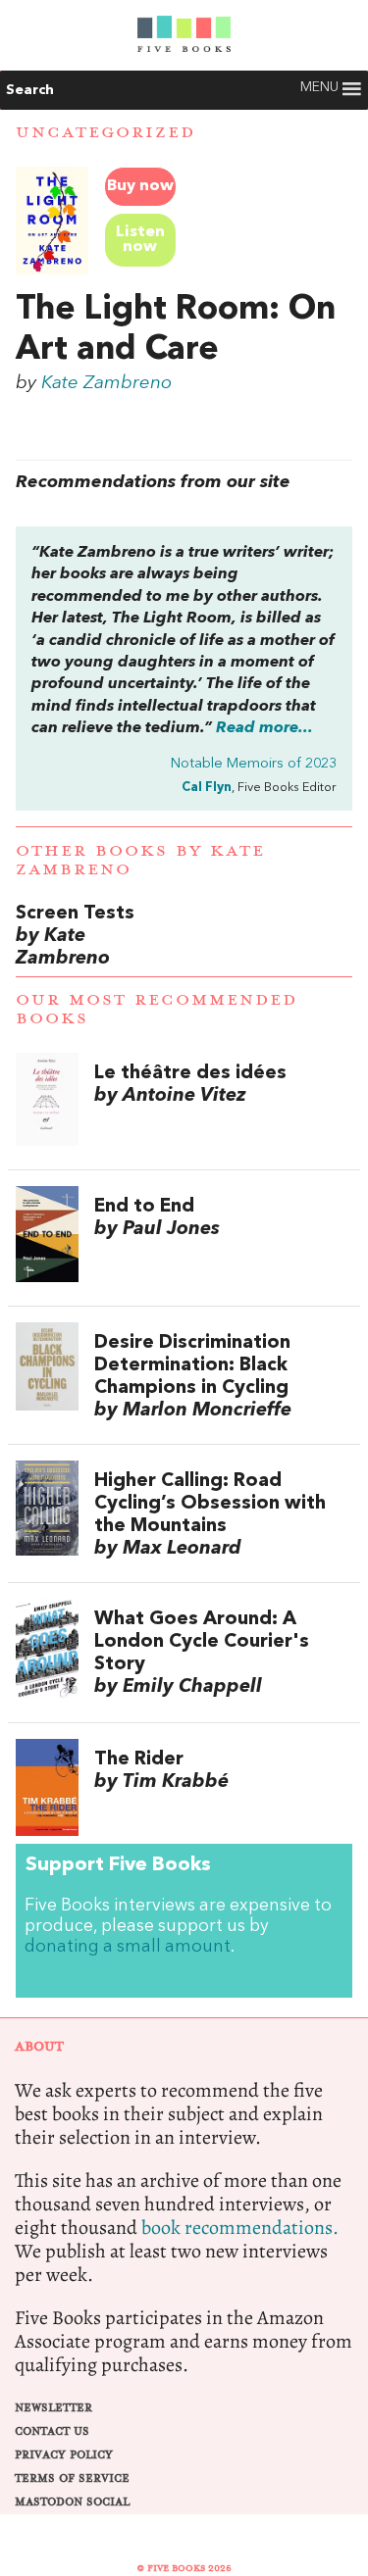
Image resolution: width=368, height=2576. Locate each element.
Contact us (52, 2431)
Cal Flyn (207, 788)
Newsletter (53, 2408)
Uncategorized (105, 132)
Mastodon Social (72, 2502)
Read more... (264, 728)
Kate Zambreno (106, 383)
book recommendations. (240, 2228)
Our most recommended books (157, 1009)
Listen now (140, 240)
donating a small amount (128, 1947)
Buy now (140, 186)
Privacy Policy (64, 2455)
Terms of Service (72, 2478)
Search (30, 90)
